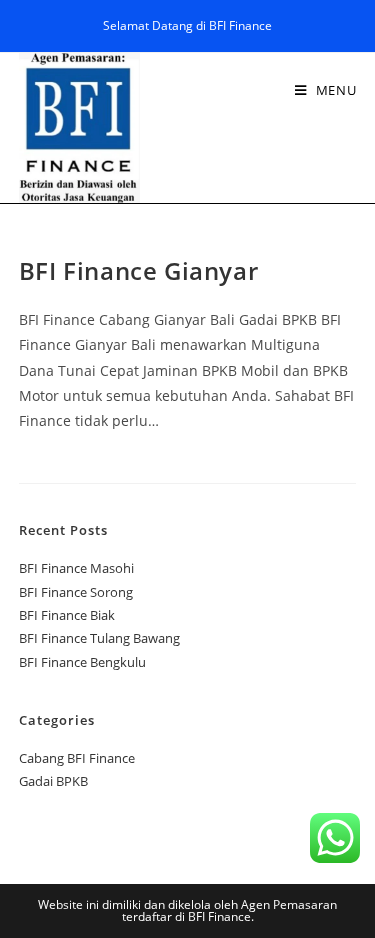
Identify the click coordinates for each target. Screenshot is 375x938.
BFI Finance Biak (67, 615)
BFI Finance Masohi (76, 568)
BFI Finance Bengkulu (82, 662)
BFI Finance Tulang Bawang (99, 638)
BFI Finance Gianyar (138, 270)
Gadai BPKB (53, 781)
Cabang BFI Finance (77, 758)
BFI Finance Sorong (76, 592)
